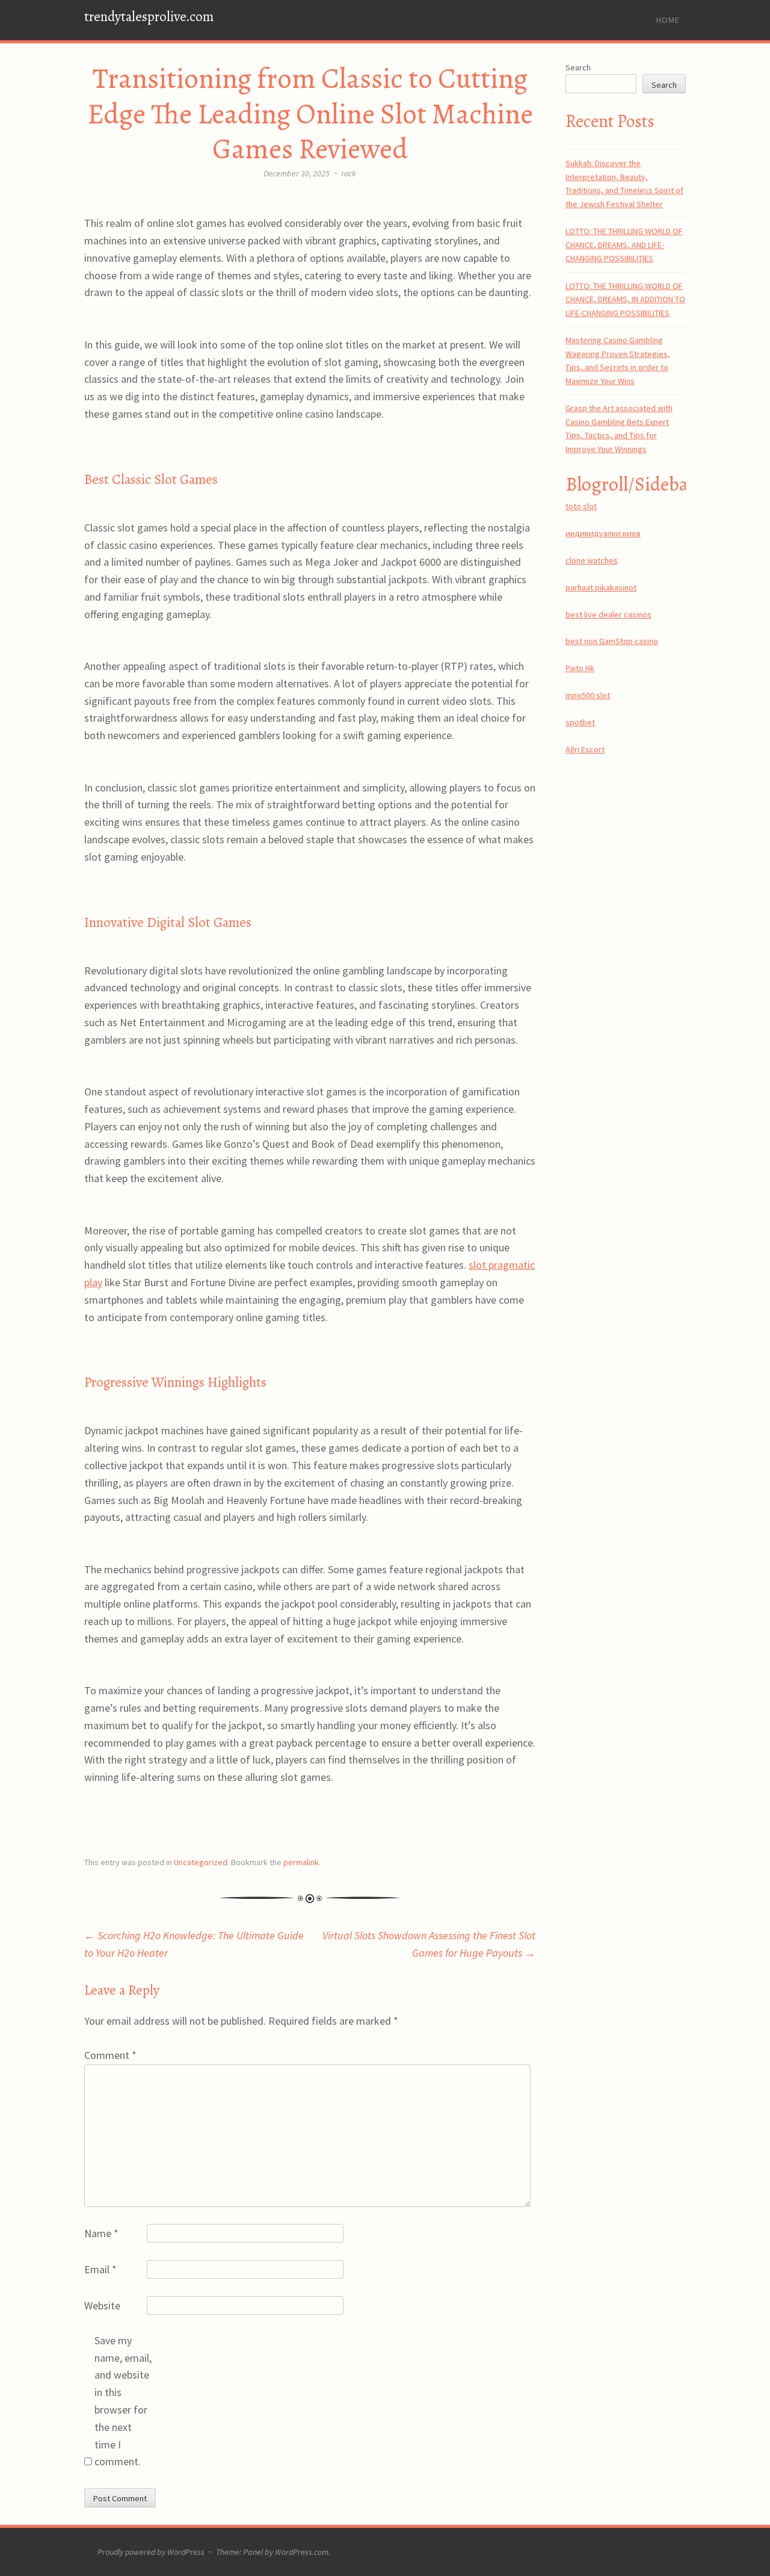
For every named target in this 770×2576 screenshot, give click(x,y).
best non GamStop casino (612, 641)
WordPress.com (302, 2552)
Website (102, 2305)
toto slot (581, 506)
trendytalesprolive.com (149, 17)
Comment (110, 2055)
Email (100, 2269)
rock (349, 173)
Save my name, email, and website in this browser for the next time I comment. (123, 2401)
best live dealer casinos (608, 615)
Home (668, 20)
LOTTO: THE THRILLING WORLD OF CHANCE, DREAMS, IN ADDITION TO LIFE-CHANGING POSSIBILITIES (625, 299)
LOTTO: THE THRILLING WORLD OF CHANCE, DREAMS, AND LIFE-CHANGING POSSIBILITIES (624, 245)
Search (578, 67)
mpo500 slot (588, 695)
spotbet (580, 722)
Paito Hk (580, 668)
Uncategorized (201, 1862)
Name (101, 2233)
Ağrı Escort (585, 749)
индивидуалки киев (603, 533)
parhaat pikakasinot (601, 587)
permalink (301, 1862)
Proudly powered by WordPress (151, 2552)
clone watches (592, 560)
